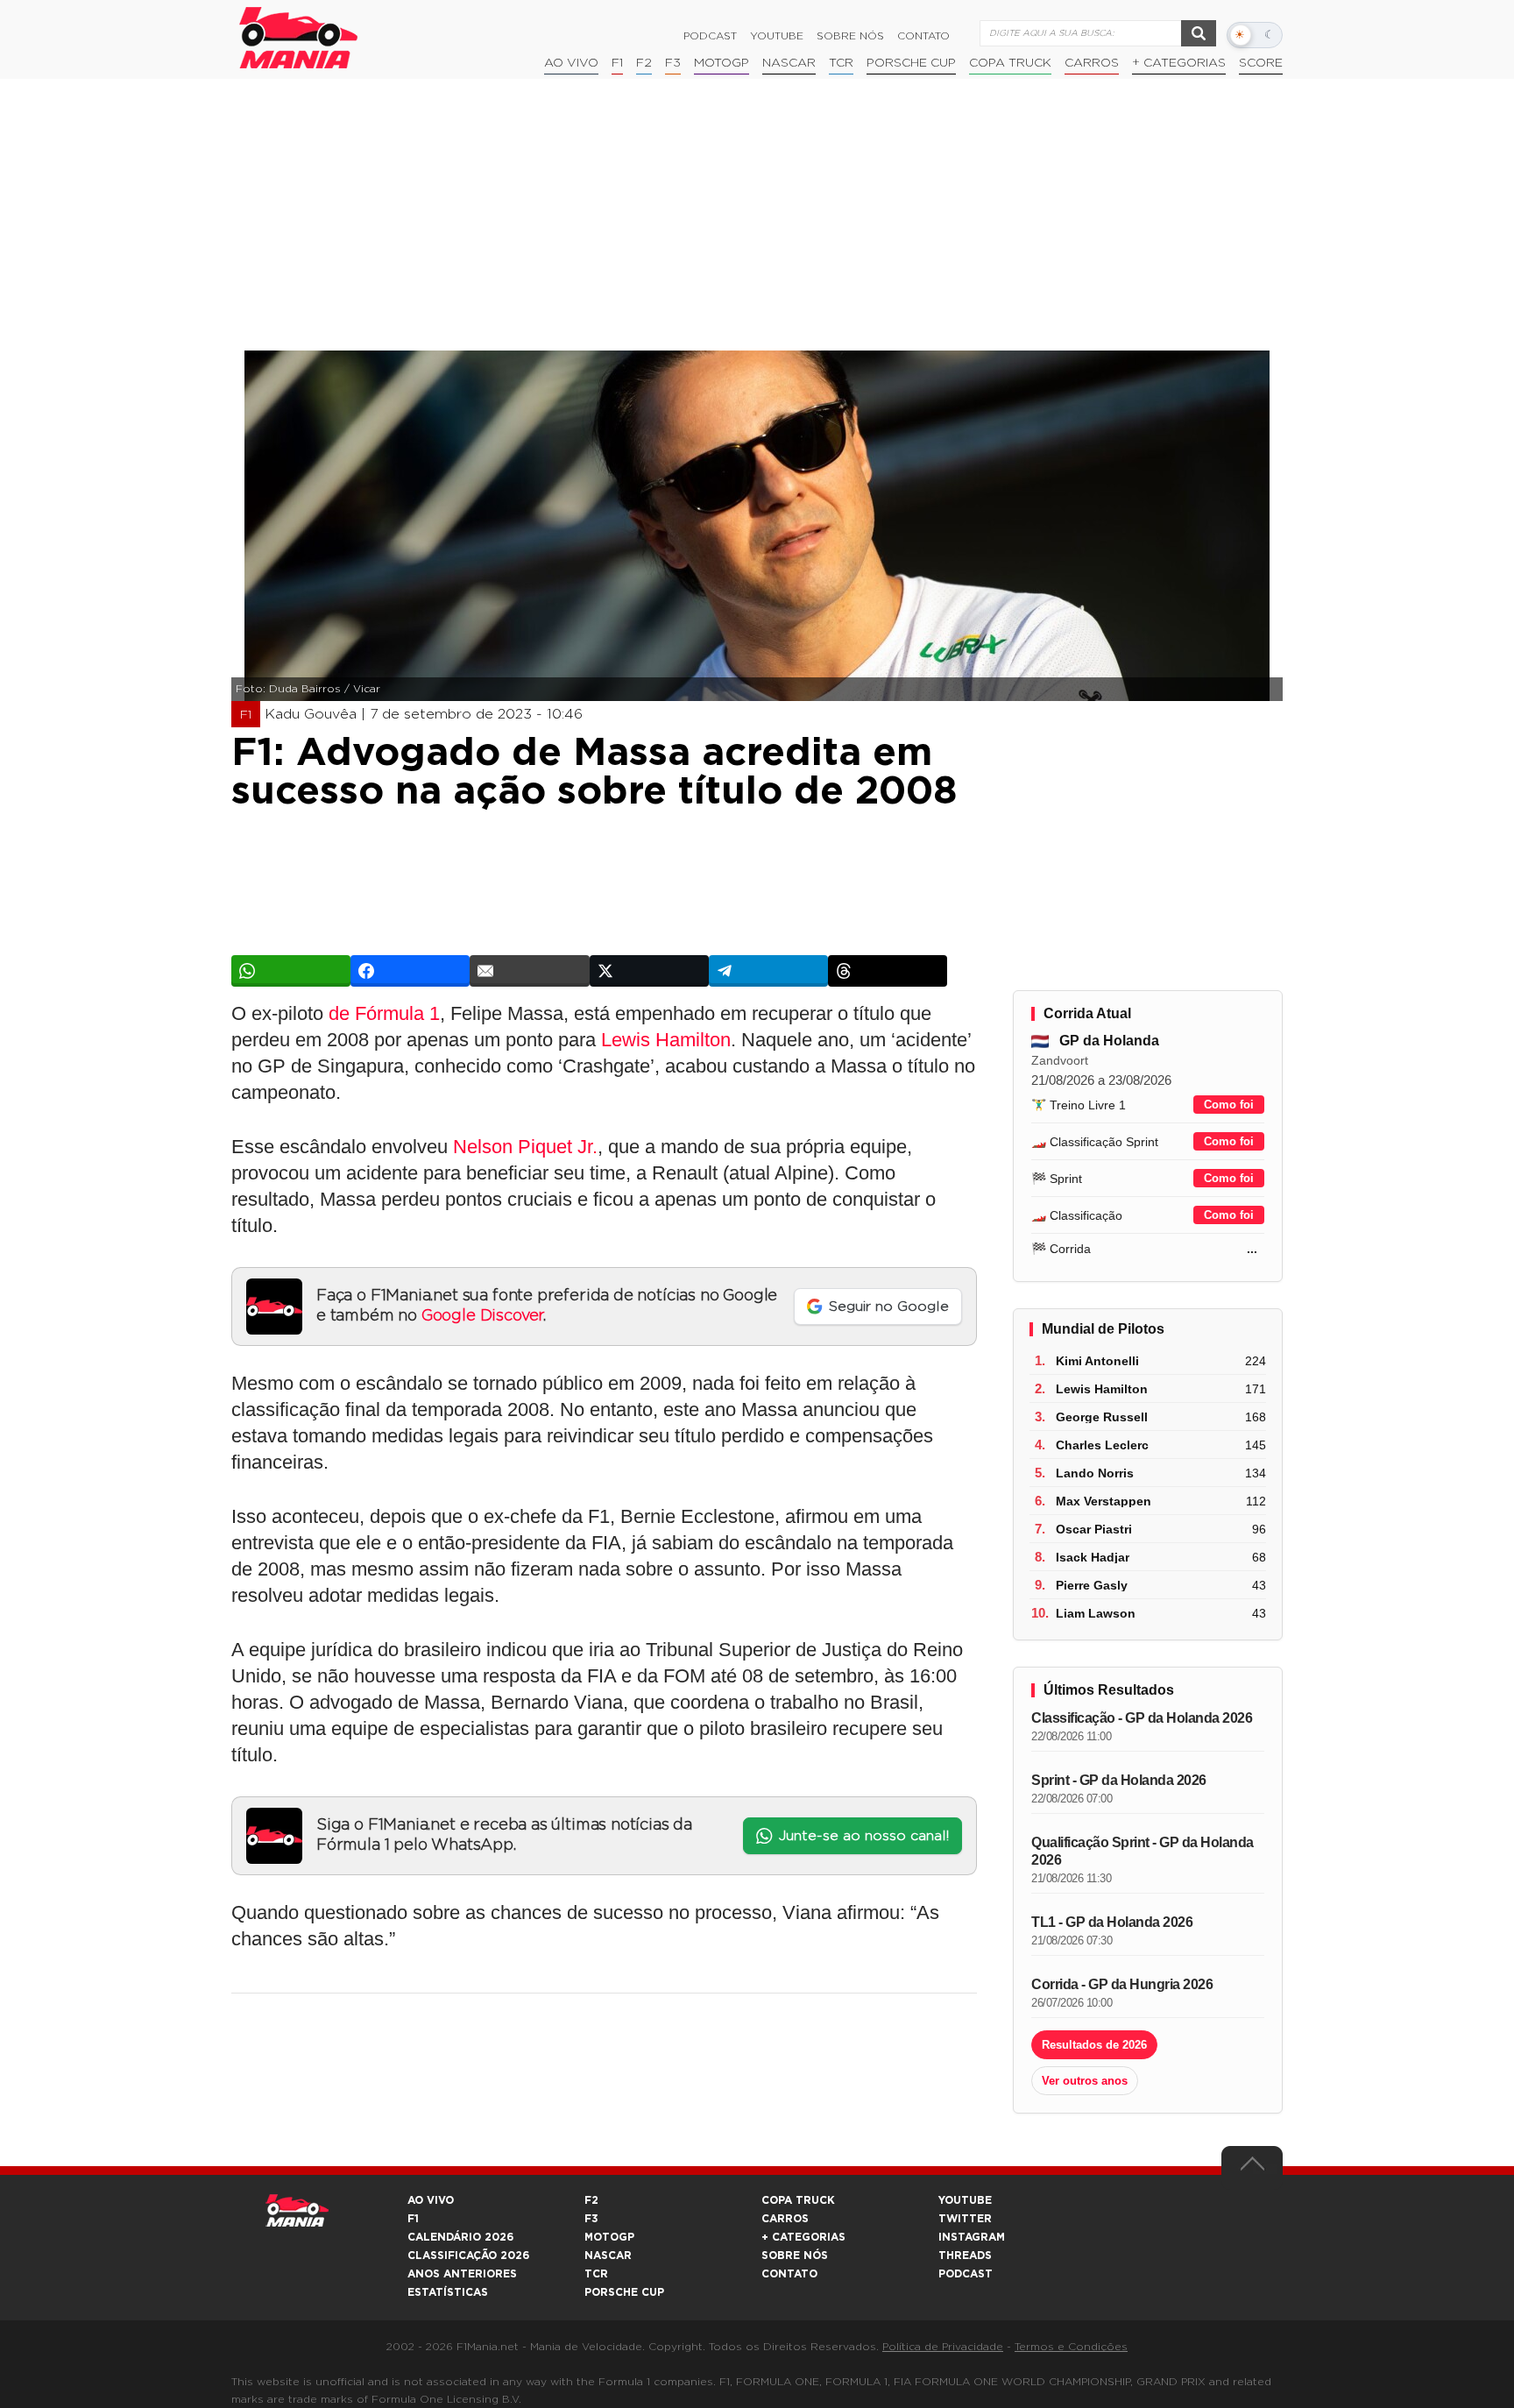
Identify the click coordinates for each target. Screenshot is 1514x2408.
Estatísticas (448, 2292)
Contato (923, 36)
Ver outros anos (1085, 2081)
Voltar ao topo (1252, 2168)
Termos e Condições (1071, 2347)
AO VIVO (431, 2200)
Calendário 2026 (460, 2237)
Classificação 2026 (468, 2256)
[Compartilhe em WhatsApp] (291, 971)
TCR (841, 63)
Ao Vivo (571, 63)
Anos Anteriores (462, 2274)
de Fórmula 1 (384, 1013)
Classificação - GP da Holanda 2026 (1142, 1718)
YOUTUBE (965, 2200)
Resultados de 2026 (1094, 2045)
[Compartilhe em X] (649, 971)
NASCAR (789, 63)
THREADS (965, 2256)
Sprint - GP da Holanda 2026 (1119, 1780)
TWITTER (965, 2219)
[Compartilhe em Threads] (888, 971)
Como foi (1229, 1105)
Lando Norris (1095, 1473)
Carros (1092, 63)
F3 (673, 63)
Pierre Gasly (1092, 1585)
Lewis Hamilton (666, 1040)
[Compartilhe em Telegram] (768, 971)
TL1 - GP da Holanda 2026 (1112, 1922)
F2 (644, 63)
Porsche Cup (911, 63)
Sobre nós (850, 36)
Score (1261, 63)
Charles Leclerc (1102, 1445)
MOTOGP (609, 2237)
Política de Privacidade (943, 2347)
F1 (617, 63)
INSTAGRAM (972, 2237)
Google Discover (482, 1316)
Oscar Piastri (1094, 1529)
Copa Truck (1010, 63)
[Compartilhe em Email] (529, 971)
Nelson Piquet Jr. (525, 1147)
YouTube (777, 36)
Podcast (710, 36)
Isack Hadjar (1093, 1557)
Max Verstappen (1104, 1501)
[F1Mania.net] (299, 38)
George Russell (1102, 1417)
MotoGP (722, 63)
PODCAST (966, 2274)
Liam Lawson (1096, 1613)
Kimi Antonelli (1097, 1361)
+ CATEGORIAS (1179, 63)
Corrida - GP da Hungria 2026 (1122, 1984)
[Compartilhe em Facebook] (410, 971)
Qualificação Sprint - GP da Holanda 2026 (1143, 1851)
